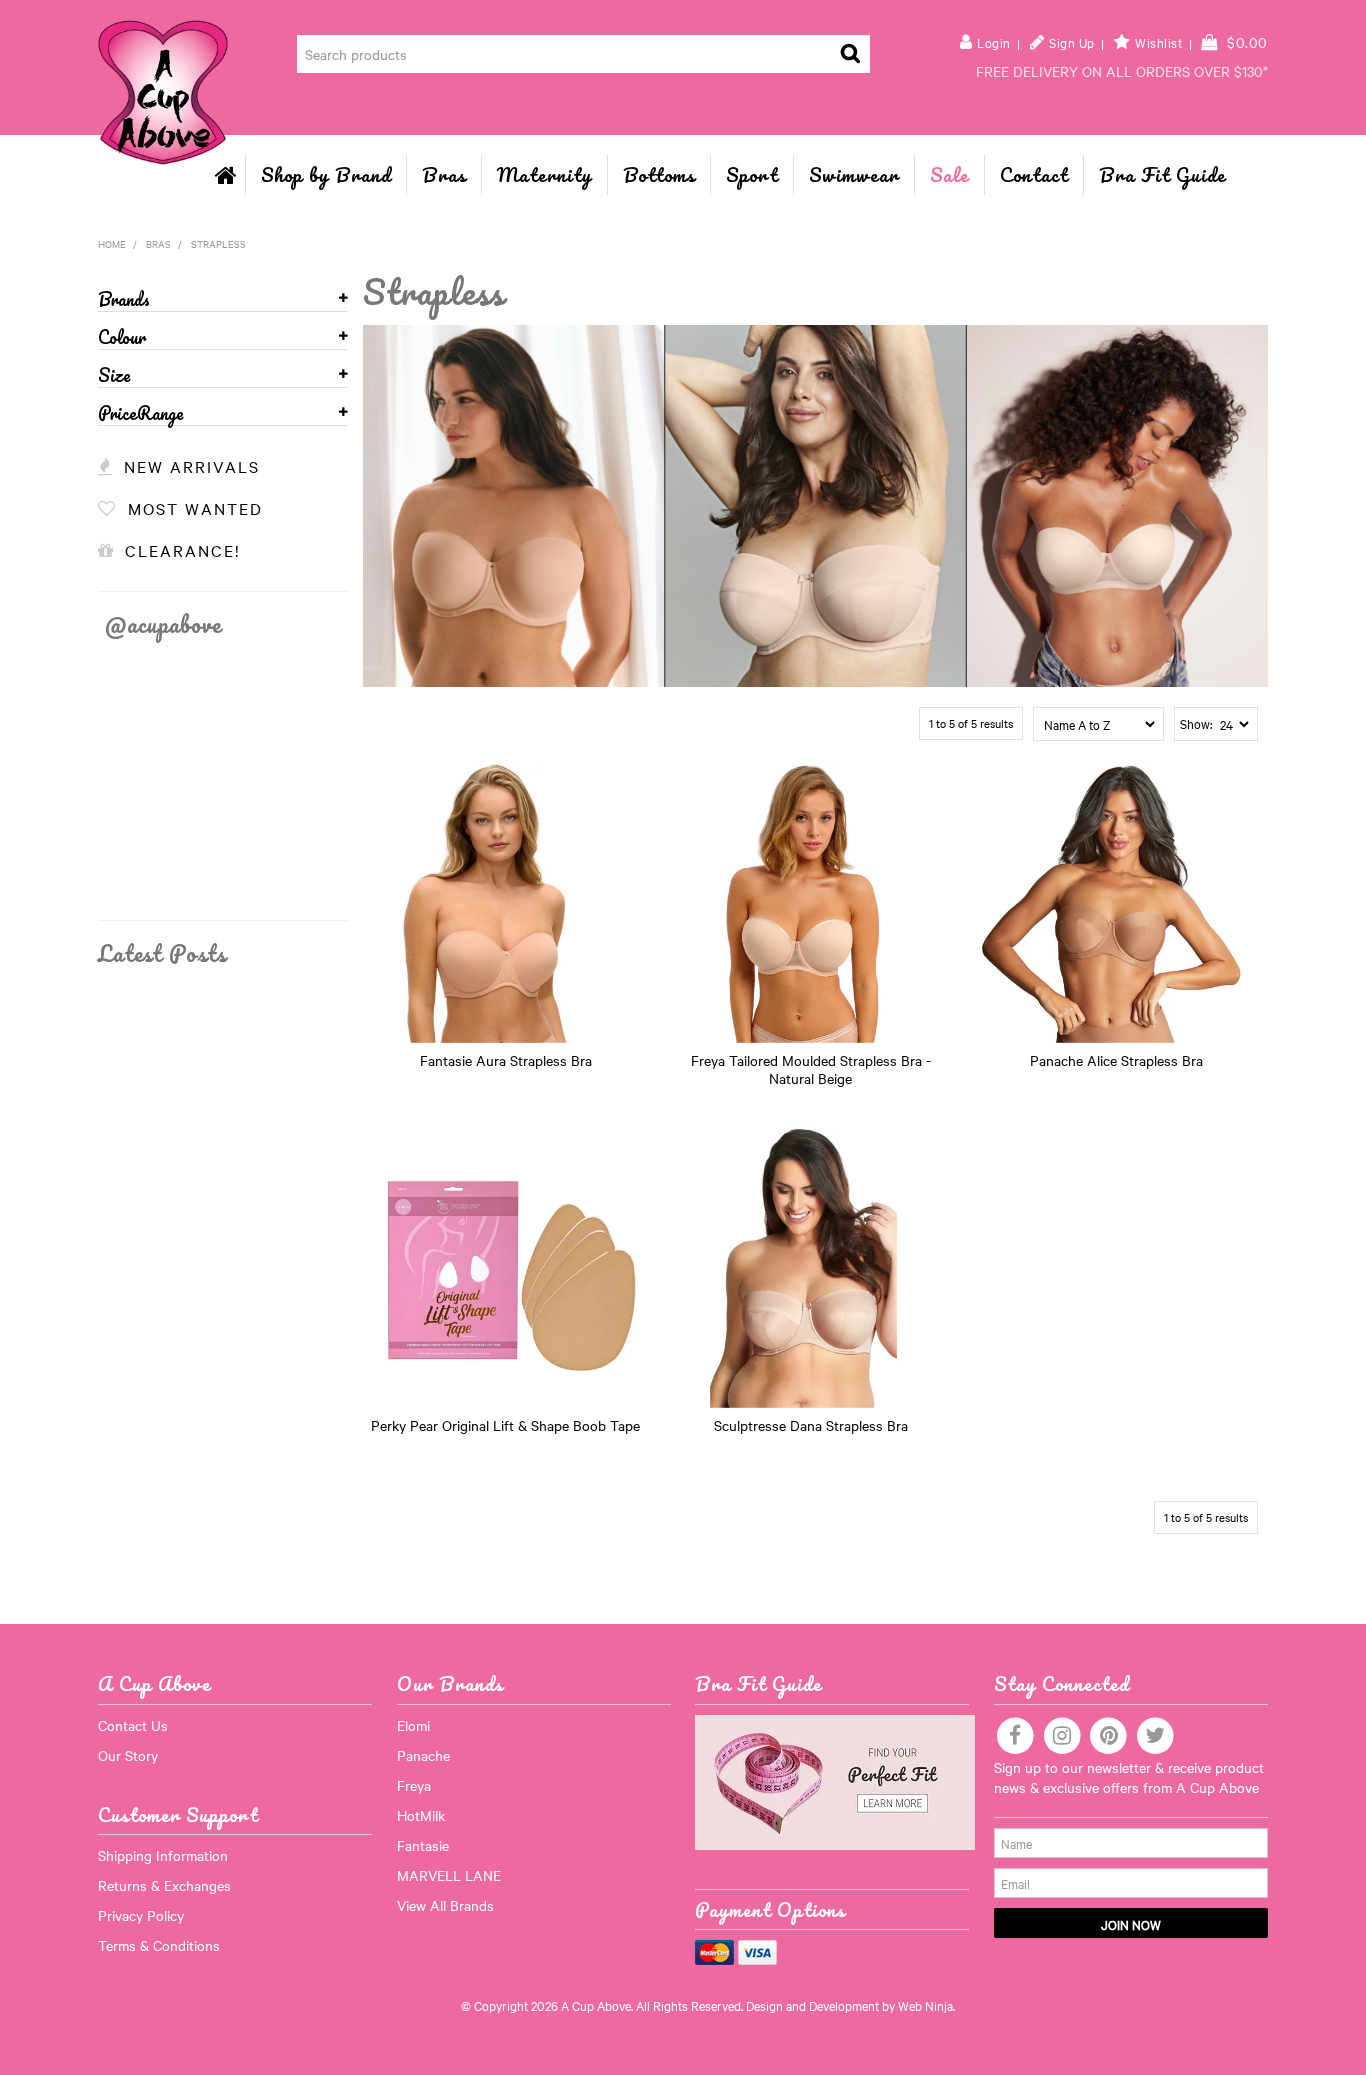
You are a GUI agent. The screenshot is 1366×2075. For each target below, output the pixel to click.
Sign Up (1072, 42)
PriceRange (141, 414)
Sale (949, 174)
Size (114, 376)
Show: (1196, 723)
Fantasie (423, 1845)
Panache (423, 1755)
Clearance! (183, 550)
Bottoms (659, 174)
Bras (444, 174)
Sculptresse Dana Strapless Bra (811, 1425)
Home (226, 175)
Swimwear (854, 174)
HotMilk (421, 1815)
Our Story (128, 1755)
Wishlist (1158, 42)
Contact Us (133, 1725)
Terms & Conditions (159, 1945)
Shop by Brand (326, 174)
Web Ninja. (926, 2005)
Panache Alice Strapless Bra (1116, 1060)
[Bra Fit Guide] (835, 1780)
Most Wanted (195, 508)
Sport (752, 174)
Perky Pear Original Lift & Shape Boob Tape (505, 1425)
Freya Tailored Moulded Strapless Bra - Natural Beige (811, 1069)
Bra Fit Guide (1162, 174)
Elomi (413, 1725)
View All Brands (445, 1905)
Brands (124, 300)
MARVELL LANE (449, 1875)
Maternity (544, 174)
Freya (414, 1785)
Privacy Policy (141, 1915)
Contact (1034, 174)
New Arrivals (192, 466)
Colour (122, 338)
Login (994, 42)
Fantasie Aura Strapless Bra (506, 1060)
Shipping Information (163, 1855)
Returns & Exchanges (164, 1885)
